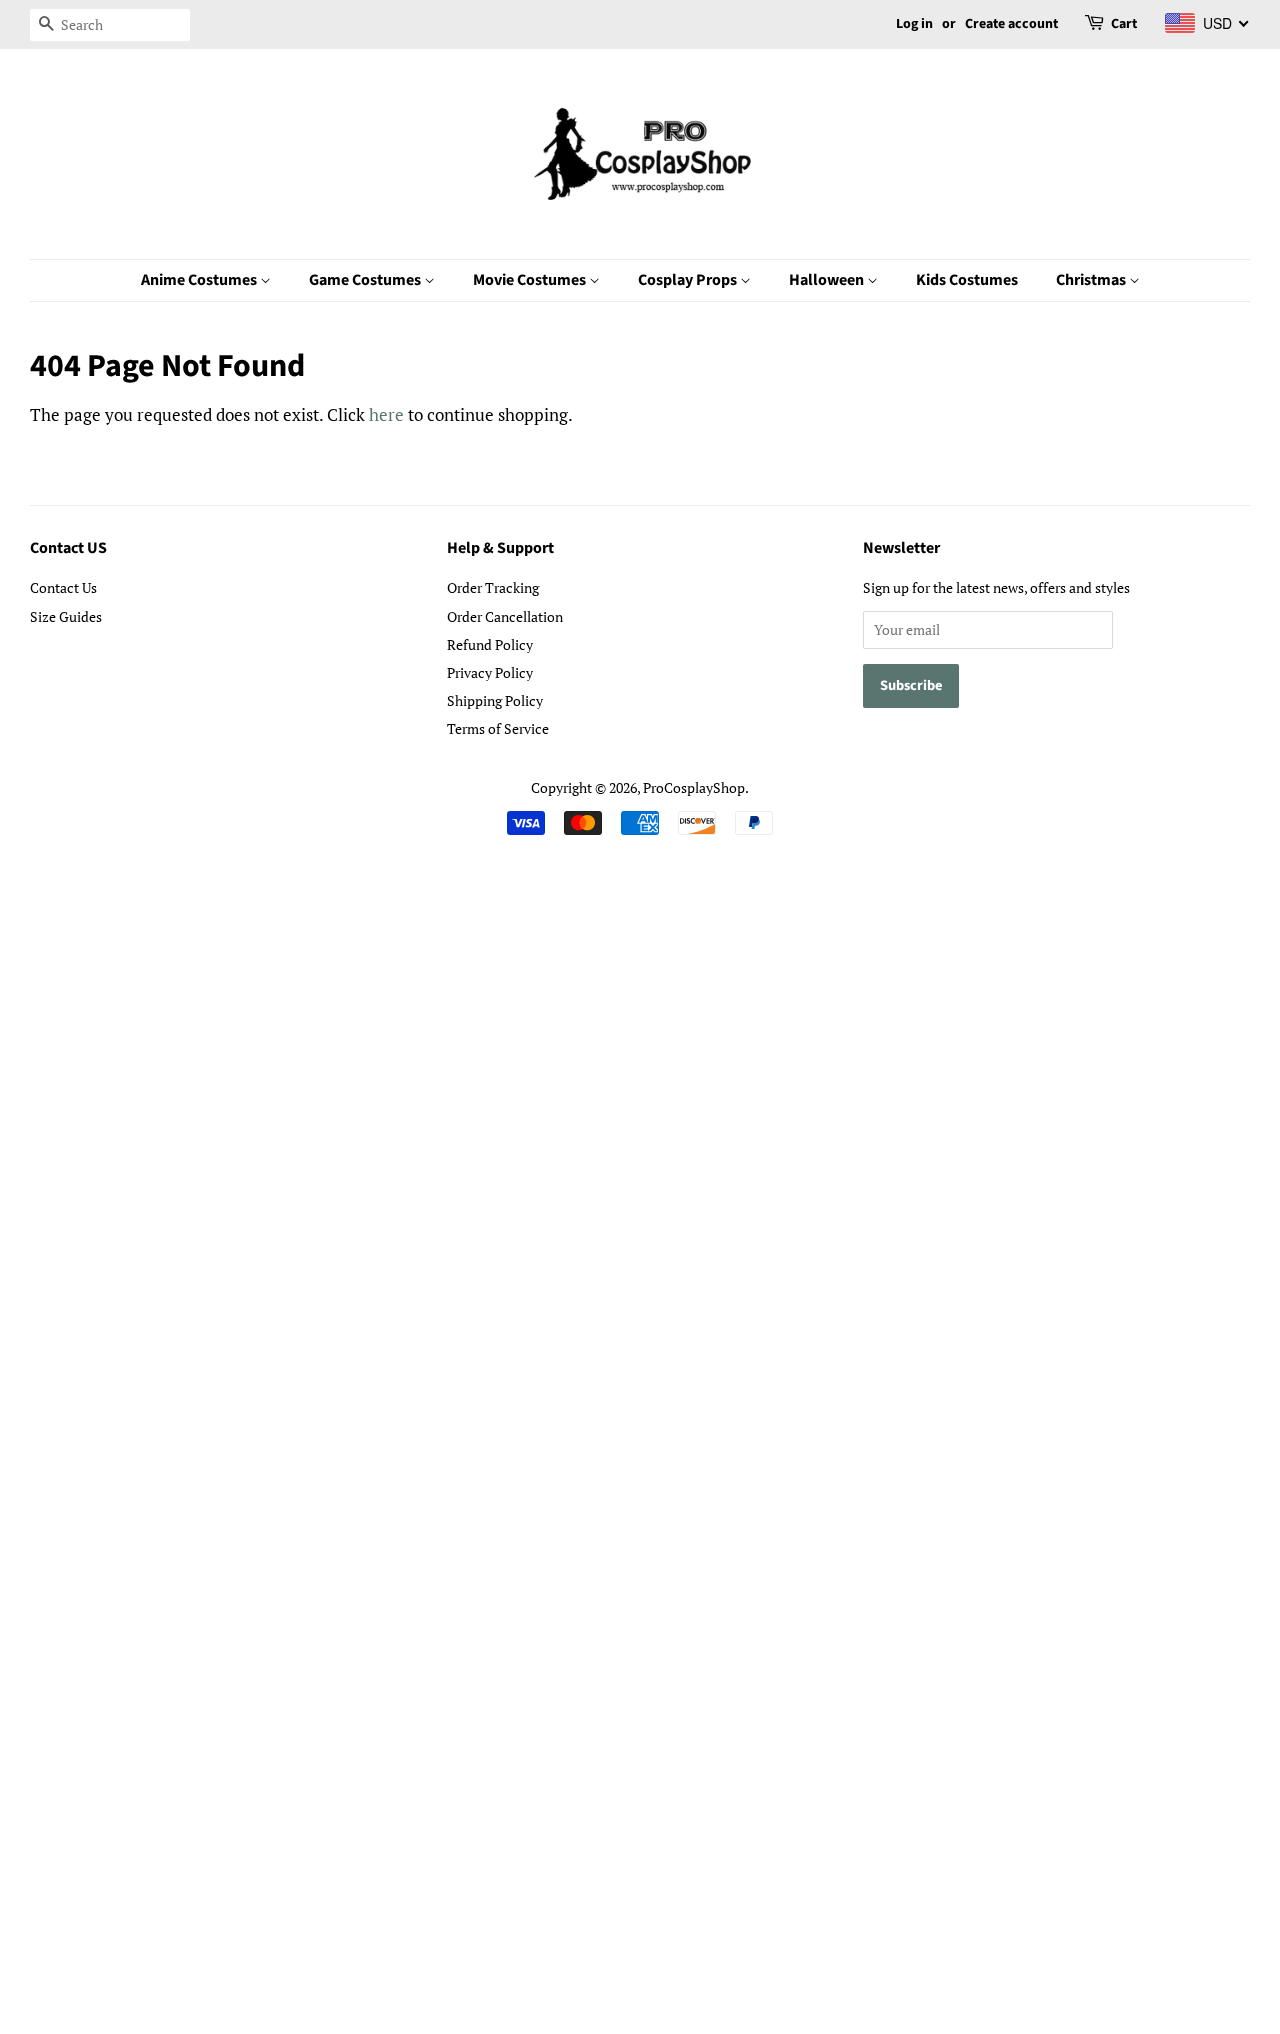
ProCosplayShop (694, 787)
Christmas (1092, 280)
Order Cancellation (505, 616)
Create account (1011, 24)
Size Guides (66, 616)
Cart (1124, 24)
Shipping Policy (495, 700)
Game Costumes (366, 280)
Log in (914, 24)
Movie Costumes (531, 280)
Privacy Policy (490, 672)
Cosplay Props (689, 280)
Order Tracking (493, 587)
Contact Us (63, 587)
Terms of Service (498, 728)
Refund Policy (490, 644)
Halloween (828, 280)
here (386, 414)
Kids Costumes (967, 280)
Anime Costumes (200, 280)
